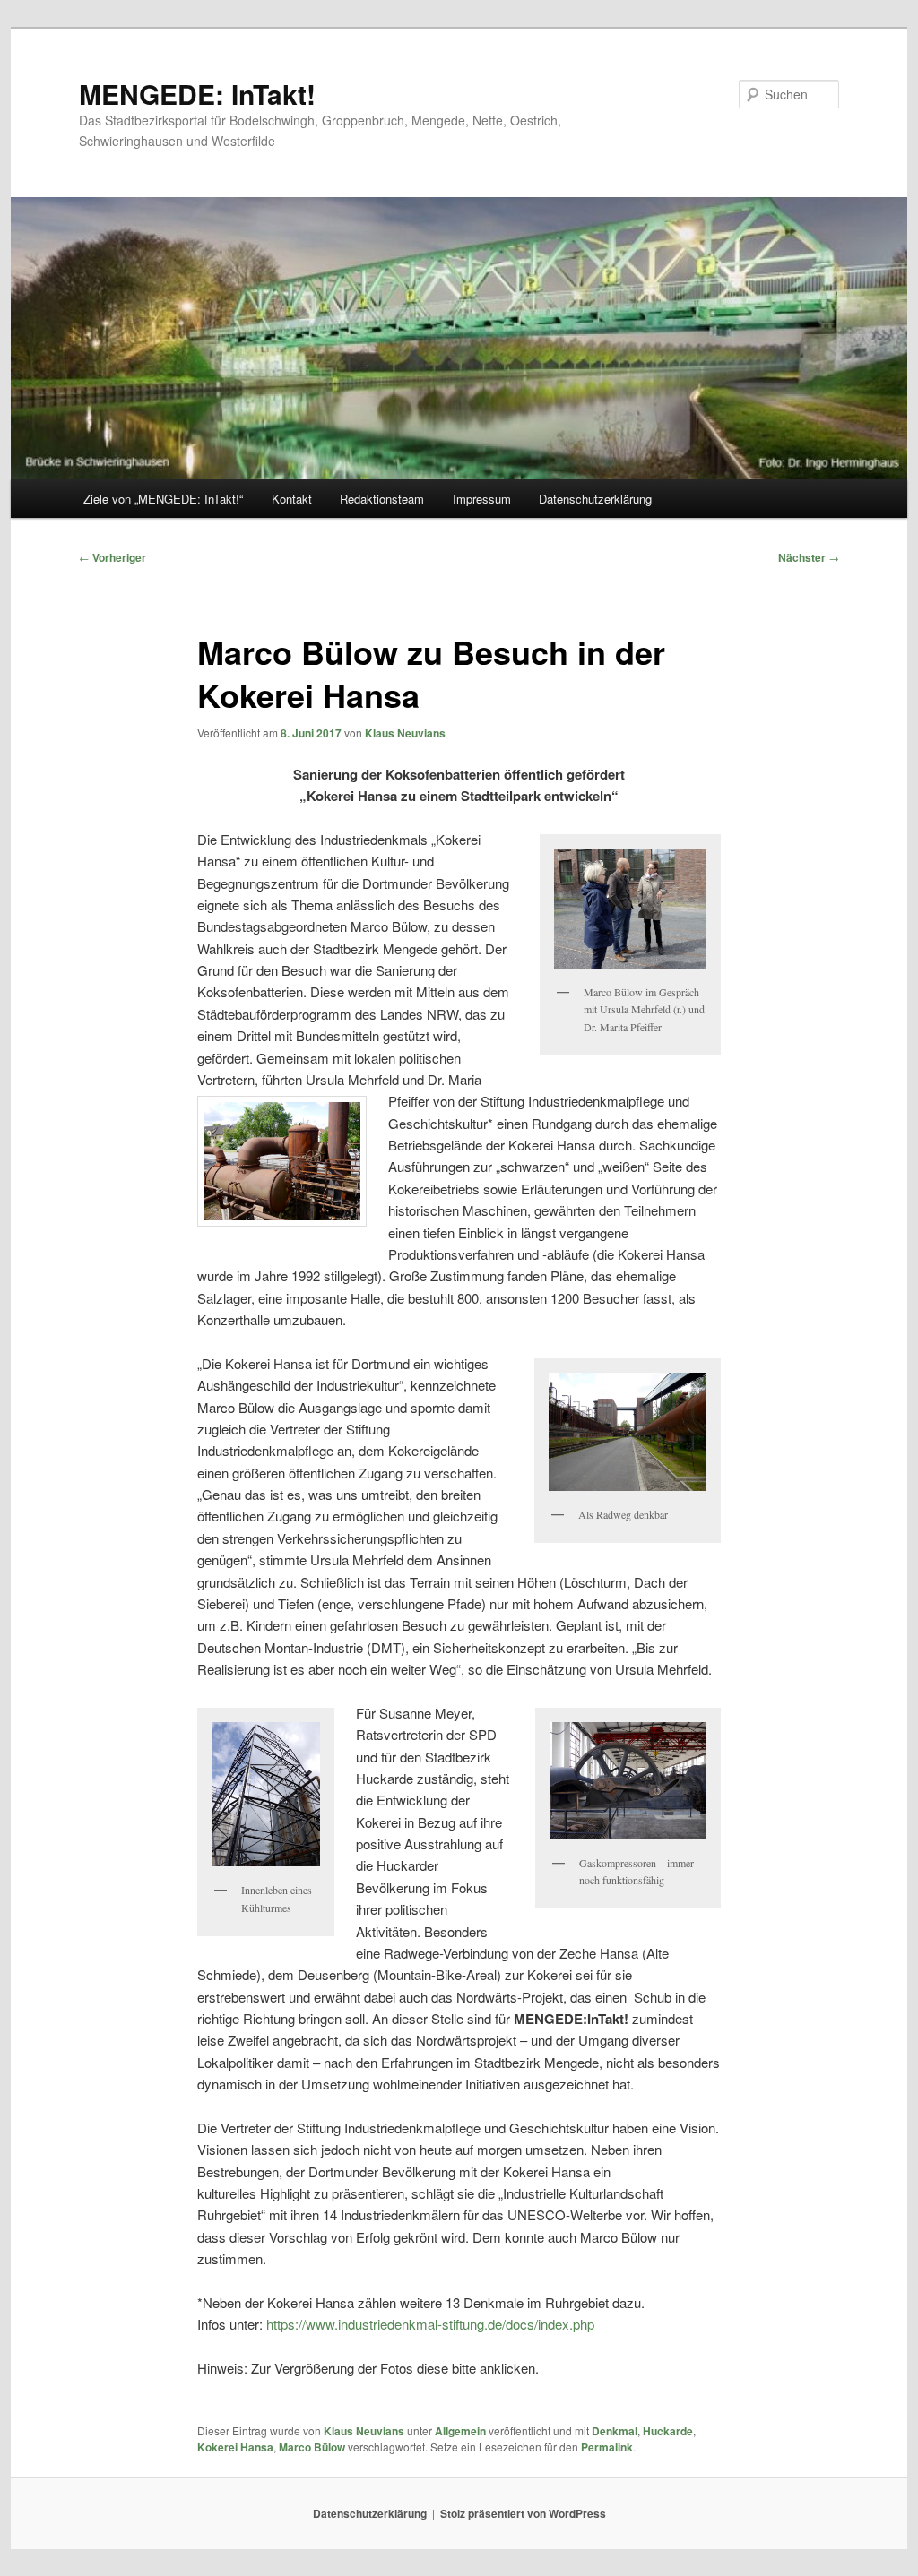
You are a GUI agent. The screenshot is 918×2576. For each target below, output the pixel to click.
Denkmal (615, 2431)
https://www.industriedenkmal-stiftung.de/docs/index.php (430, 2324)
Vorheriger (113, 557)
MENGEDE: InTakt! (197, 94)
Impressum (482, 499)
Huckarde (668, 2431)
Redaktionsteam (382, 499)
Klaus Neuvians (405, 733)
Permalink (607, 2447)
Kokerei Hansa (235, 2447)
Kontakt (292, 499)
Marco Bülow (312, 2447)
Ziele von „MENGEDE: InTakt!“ (163, 499)
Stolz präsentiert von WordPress (523, 2513)
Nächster (809, 557)
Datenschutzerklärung (595, 499)
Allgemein (460, 2431)
